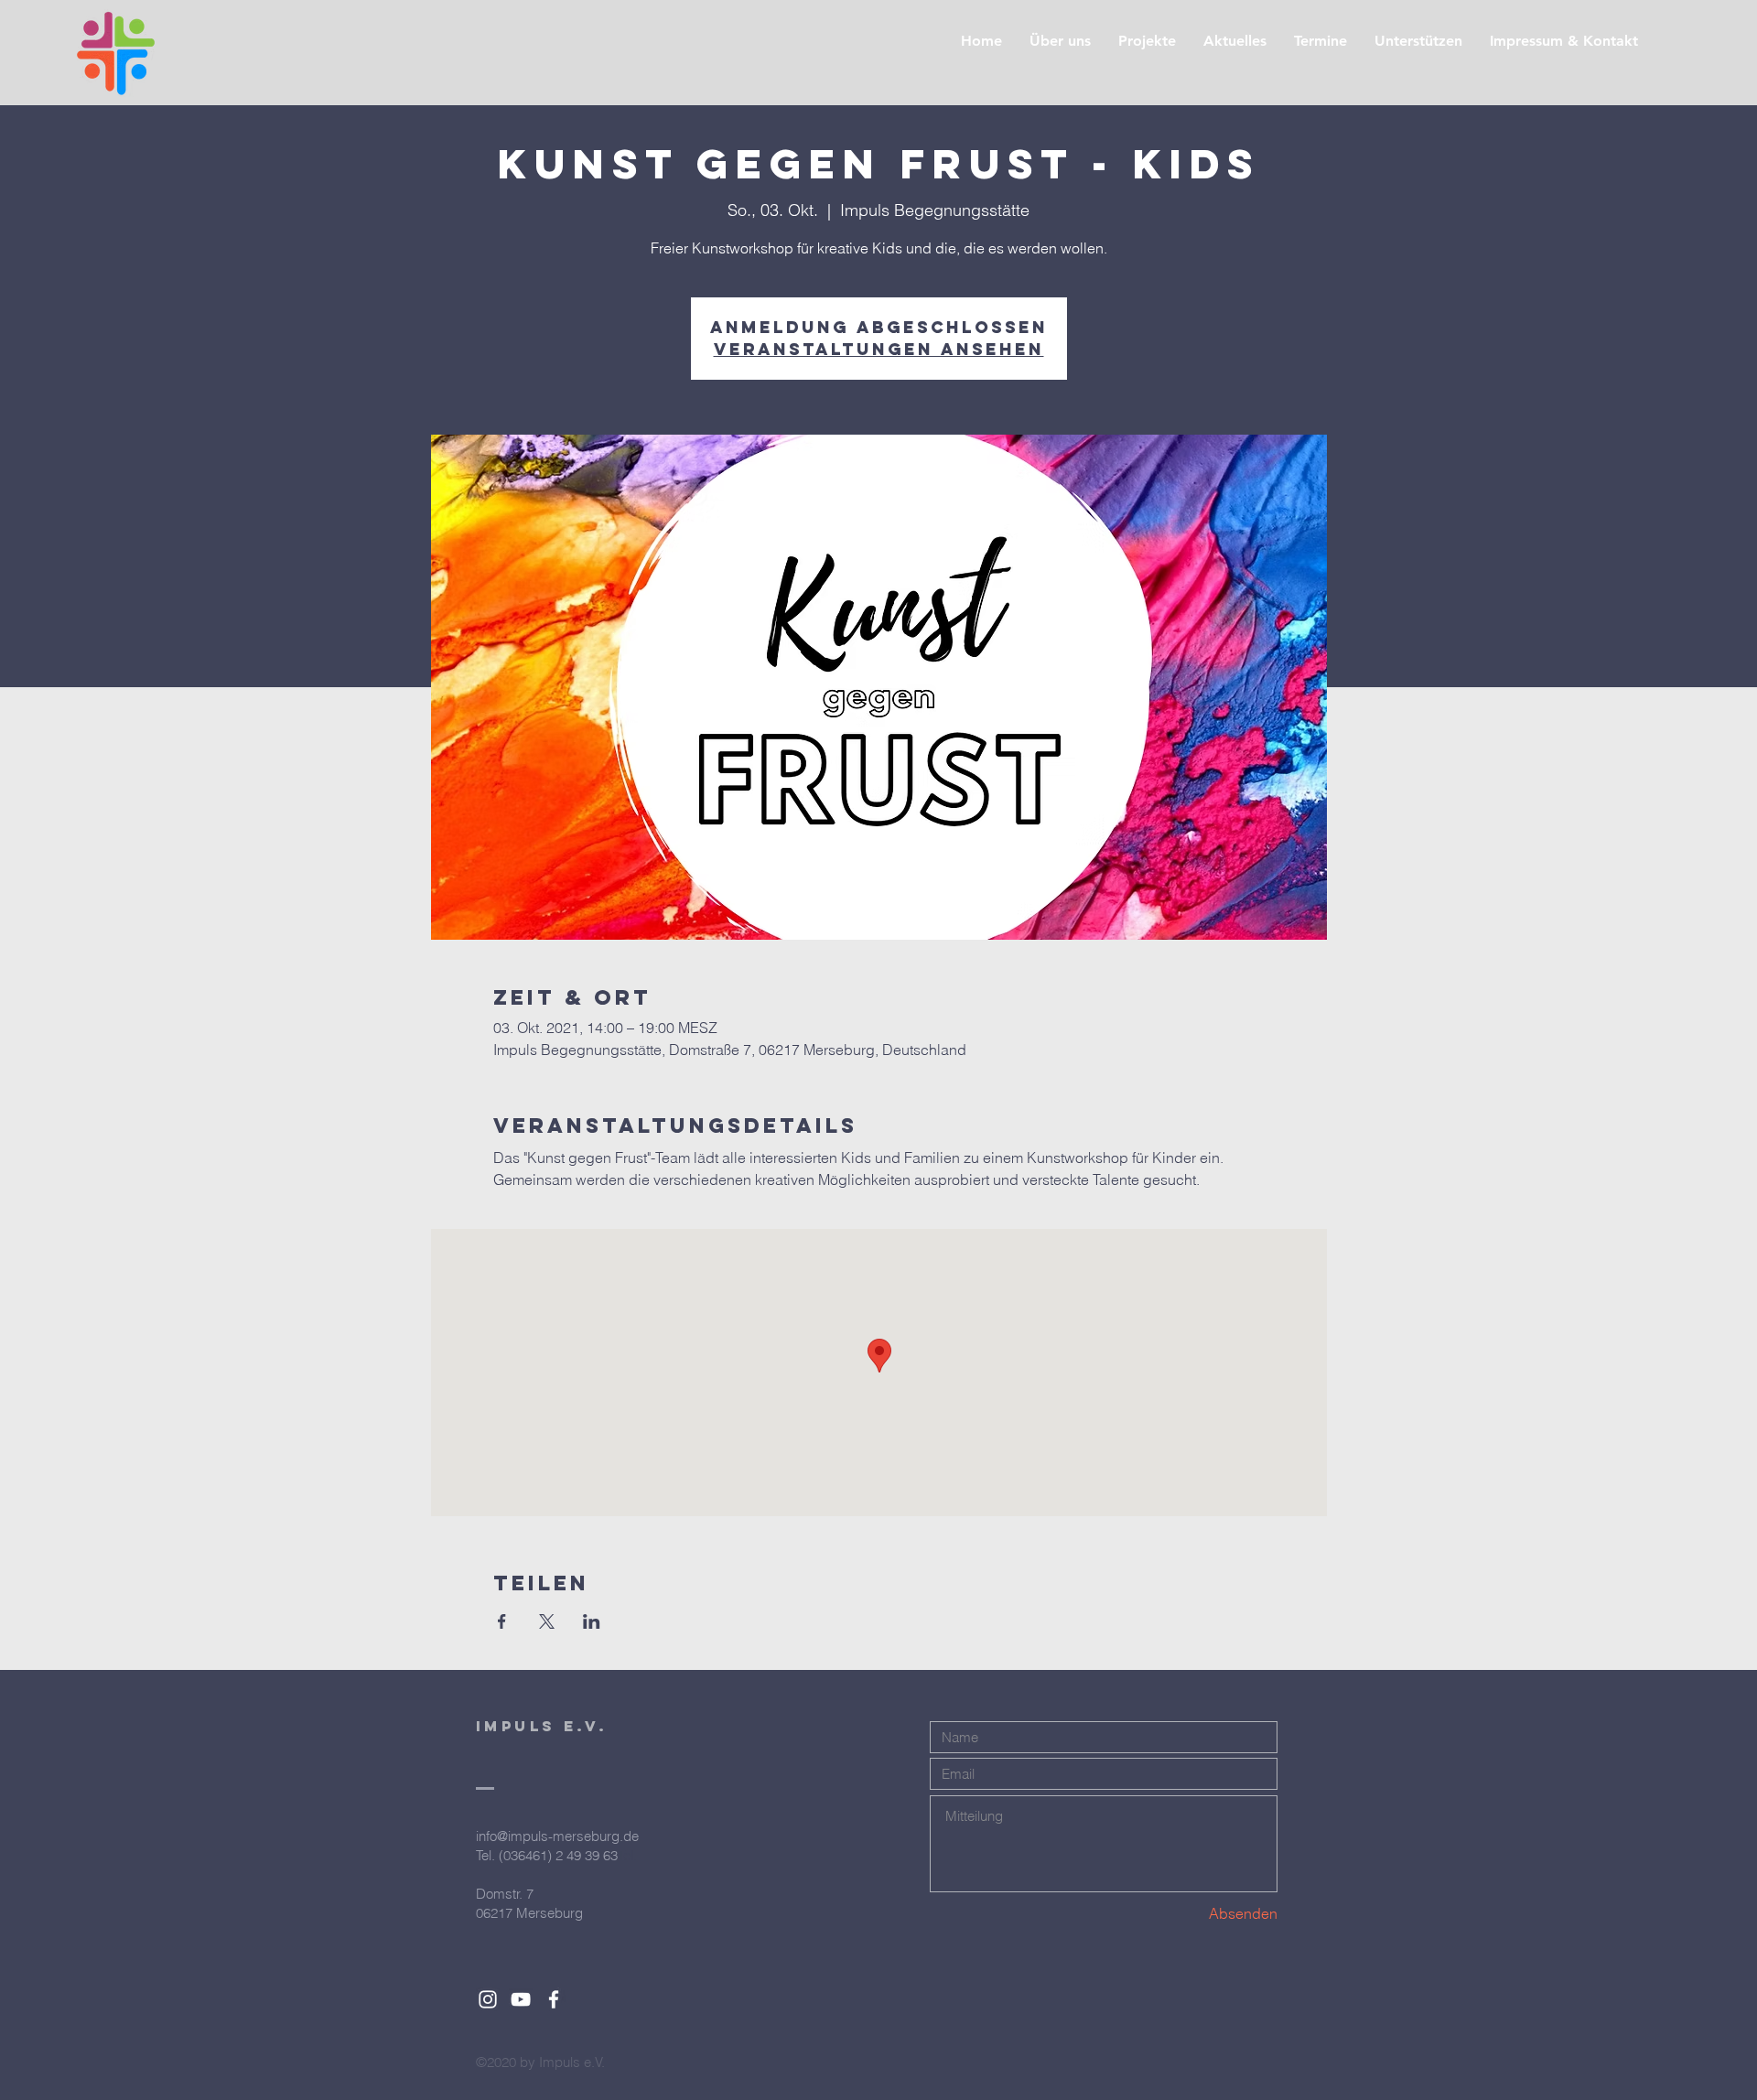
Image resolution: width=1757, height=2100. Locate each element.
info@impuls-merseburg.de (557, 1836)
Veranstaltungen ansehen (879, 349)
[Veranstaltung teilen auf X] (547, 1621)
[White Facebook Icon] (554, 1999)
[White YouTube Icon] (521, 1999)
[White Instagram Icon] (488, 1999)
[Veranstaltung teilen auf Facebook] (502, 1621)
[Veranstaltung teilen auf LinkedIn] (592, 1621)
